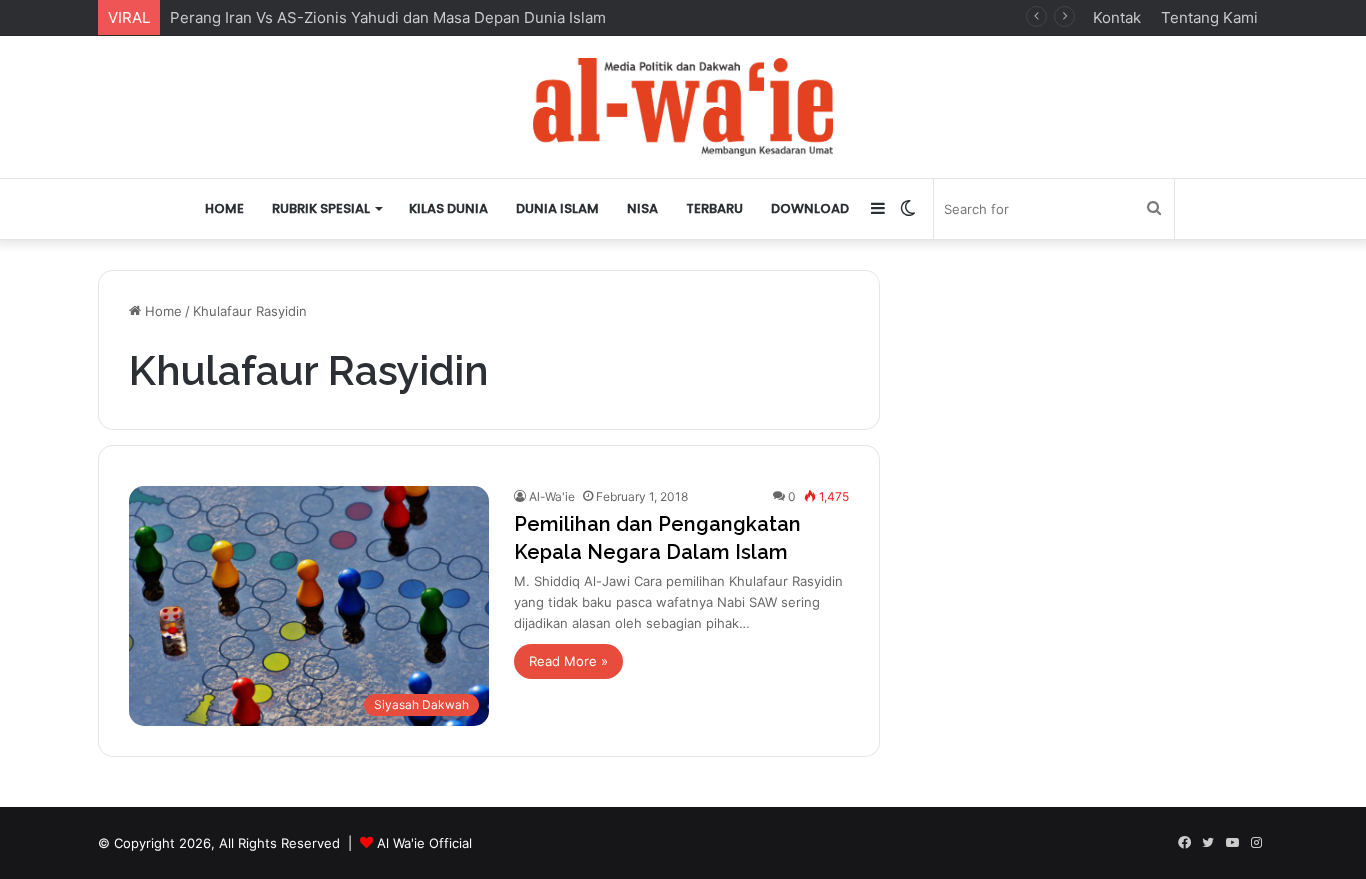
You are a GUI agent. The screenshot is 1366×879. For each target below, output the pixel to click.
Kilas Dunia (448, 208)
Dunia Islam (557, 208)
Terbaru (714, 208)
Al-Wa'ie (552, 496)
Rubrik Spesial (321, 208)
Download (810, 208)
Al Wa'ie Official (424, 843)
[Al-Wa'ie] (683, 107)
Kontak (1117, 17)
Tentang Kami (1209, 17)
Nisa (642, 208)
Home (224, 208)
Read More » (568, 661)
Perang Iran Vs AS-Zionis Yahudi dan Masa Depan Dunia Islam (388, 17)
